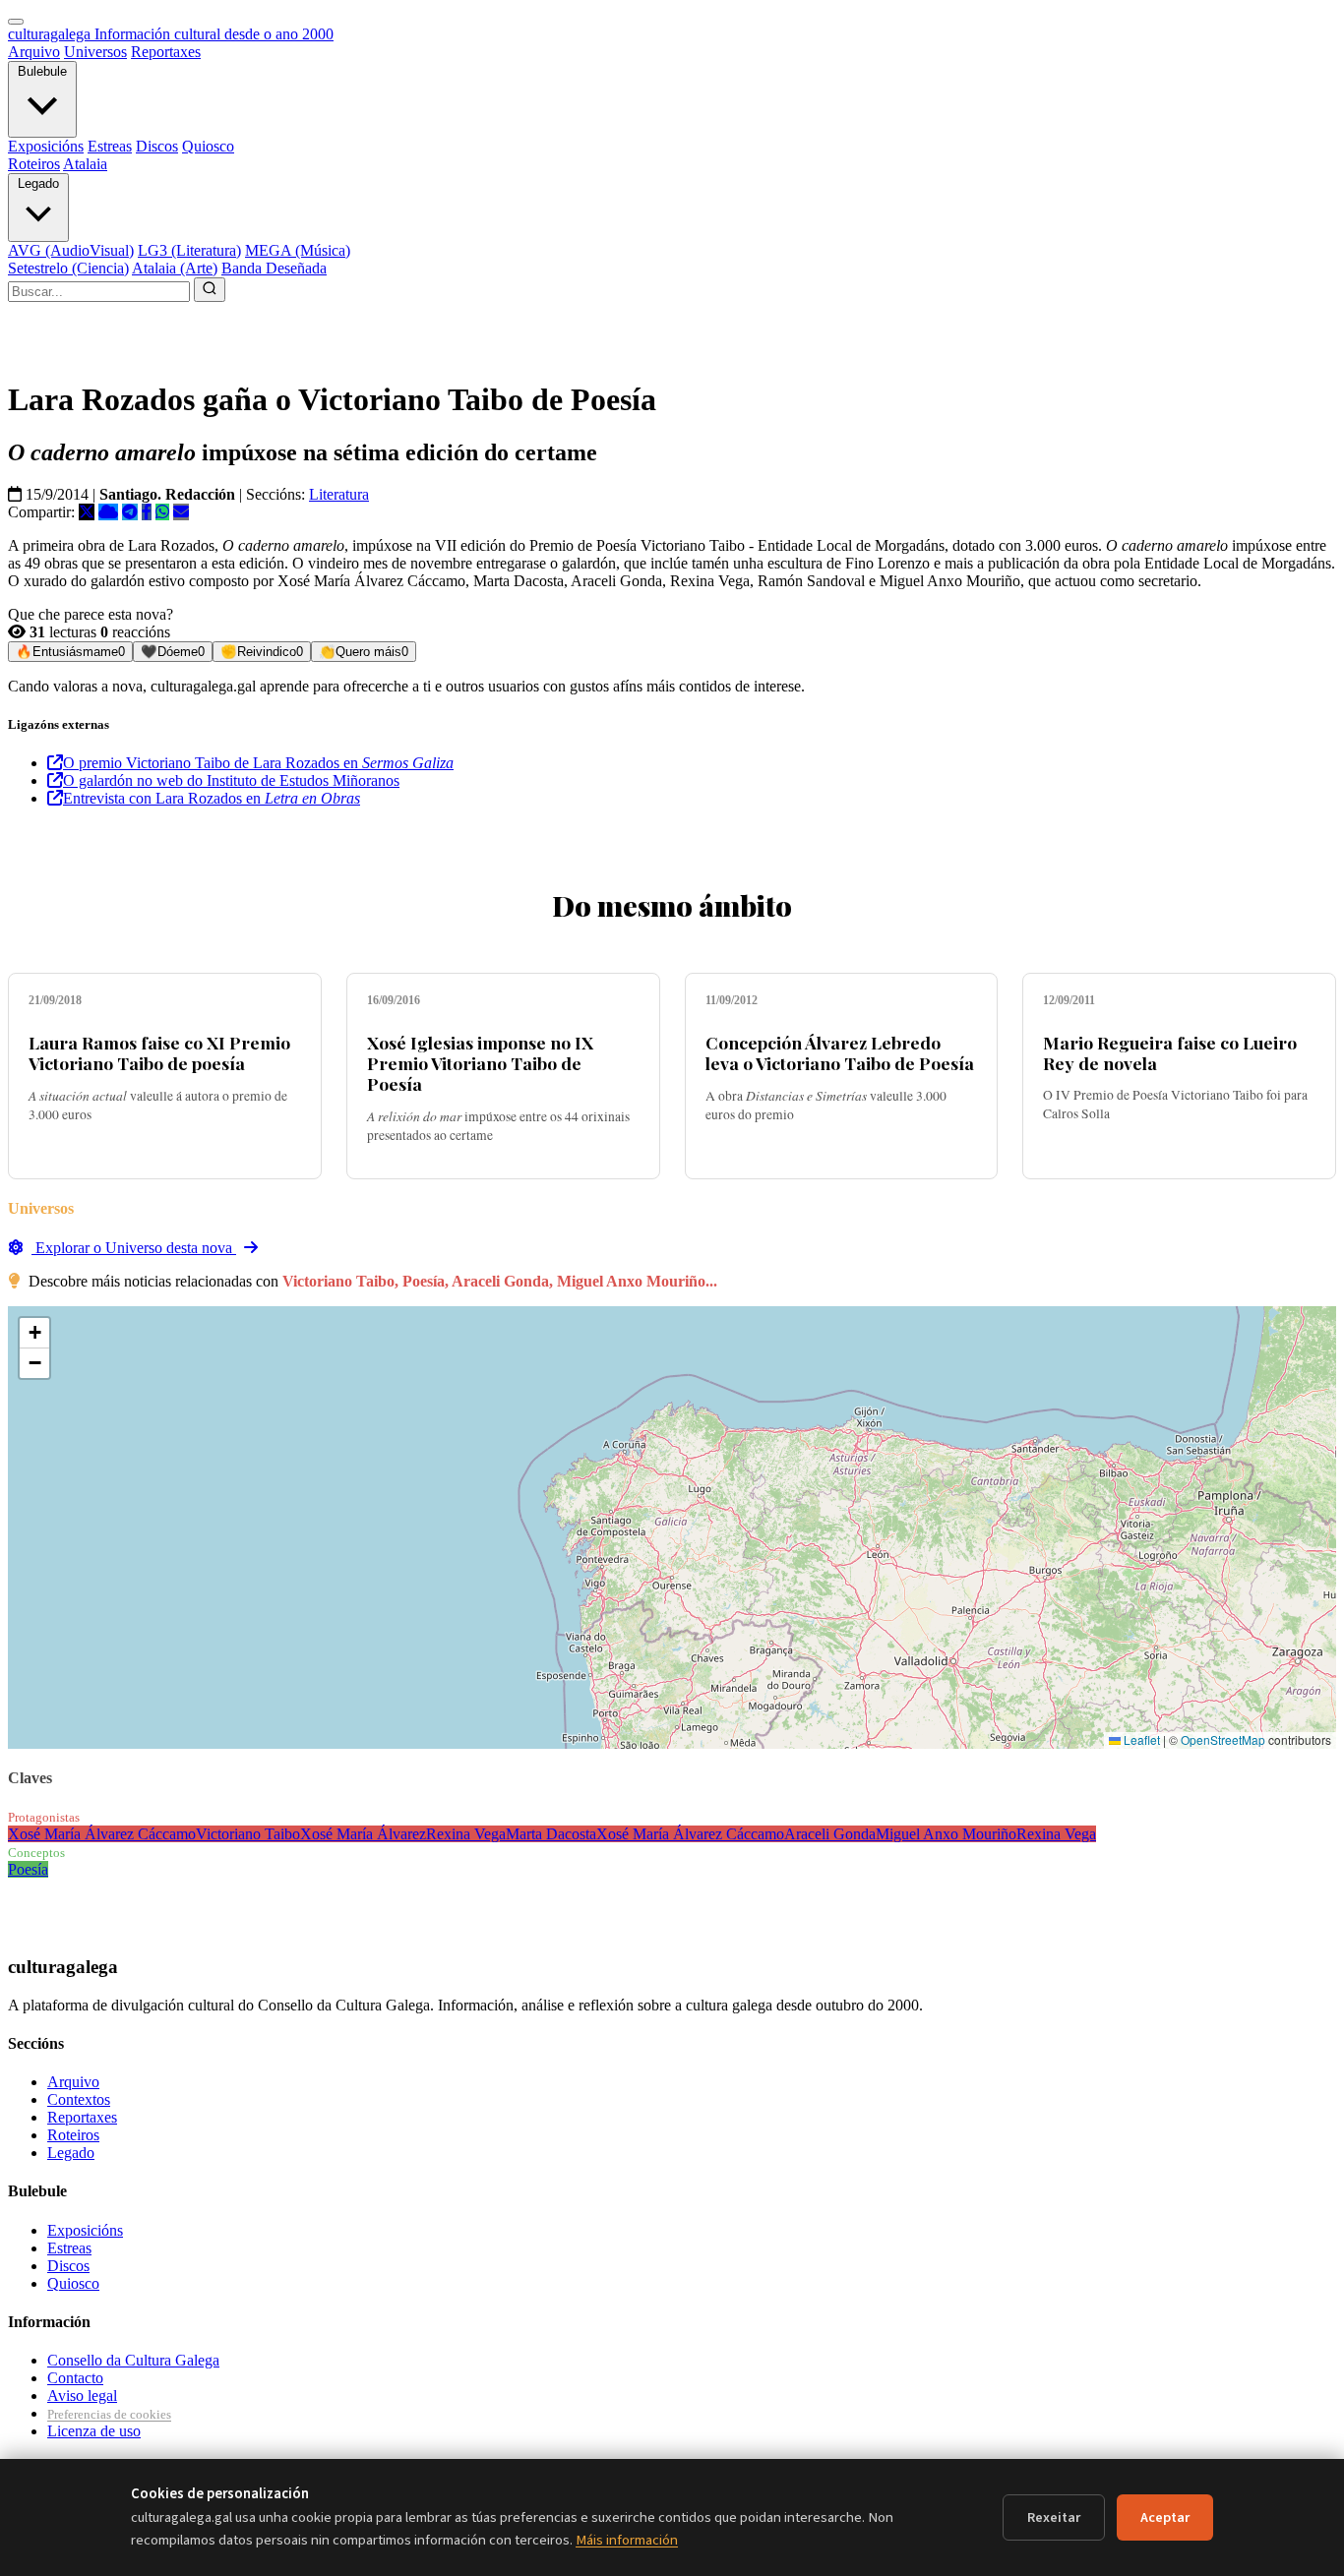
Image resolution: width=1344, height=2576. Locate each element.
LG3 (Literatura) (189, 250)
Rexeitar (1054, 2517)
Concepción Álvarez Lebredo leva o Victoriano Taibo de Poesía (840, 1052)
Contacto (75, 2378)
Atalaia (85, 164)
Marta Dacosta (551, 1834)
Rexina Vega (466, 1834)
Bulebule (42, 71)
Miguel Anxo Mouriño (946, 1834)
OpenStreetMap (1223, 1739)
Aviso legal (82, 2396)
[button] (34, 1333)
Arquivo (34, 52)
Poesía (28, 1869)
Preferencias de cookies (109, 2414)
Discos (157, 146)
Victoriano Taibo (248, 1834)
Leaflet (1140, 1739)
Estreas (110, 146)
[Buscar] (210, 290)
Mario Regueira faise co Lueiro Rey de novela (1170, 1052)
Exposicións (46, 146)
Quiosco (208, 146)
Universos (95, 52)
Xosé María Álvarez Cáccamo (102, 1834)
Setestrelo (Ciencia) (68, 268)
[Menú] (16, 22)
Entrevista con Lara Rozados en (212, 798)
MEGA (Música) (298, 250)
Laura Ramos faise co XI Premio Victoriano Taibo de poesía (159, 1052)
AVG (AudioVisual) (71, 250)
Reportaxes (166, 52)
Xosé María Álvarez (363, 1834)
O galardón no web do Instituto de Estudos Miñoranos (231, 780)
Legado (38, 183)
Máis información (627, 2540)
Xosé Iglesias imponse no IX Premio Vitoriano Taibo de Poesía (480, 1063)
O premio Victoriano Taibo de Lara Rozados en (258, 763)
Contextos (79, 2099)
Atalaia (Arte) (175, 268)
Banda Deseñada (274, 268)
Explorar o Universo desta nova (134, 1248)
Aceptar (1165, 2517)
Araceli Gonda (830, 1834)
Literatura (339, 494)
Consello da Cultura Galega (133, 2360)
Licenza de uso (94, 2431)
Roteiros (34, 164)
